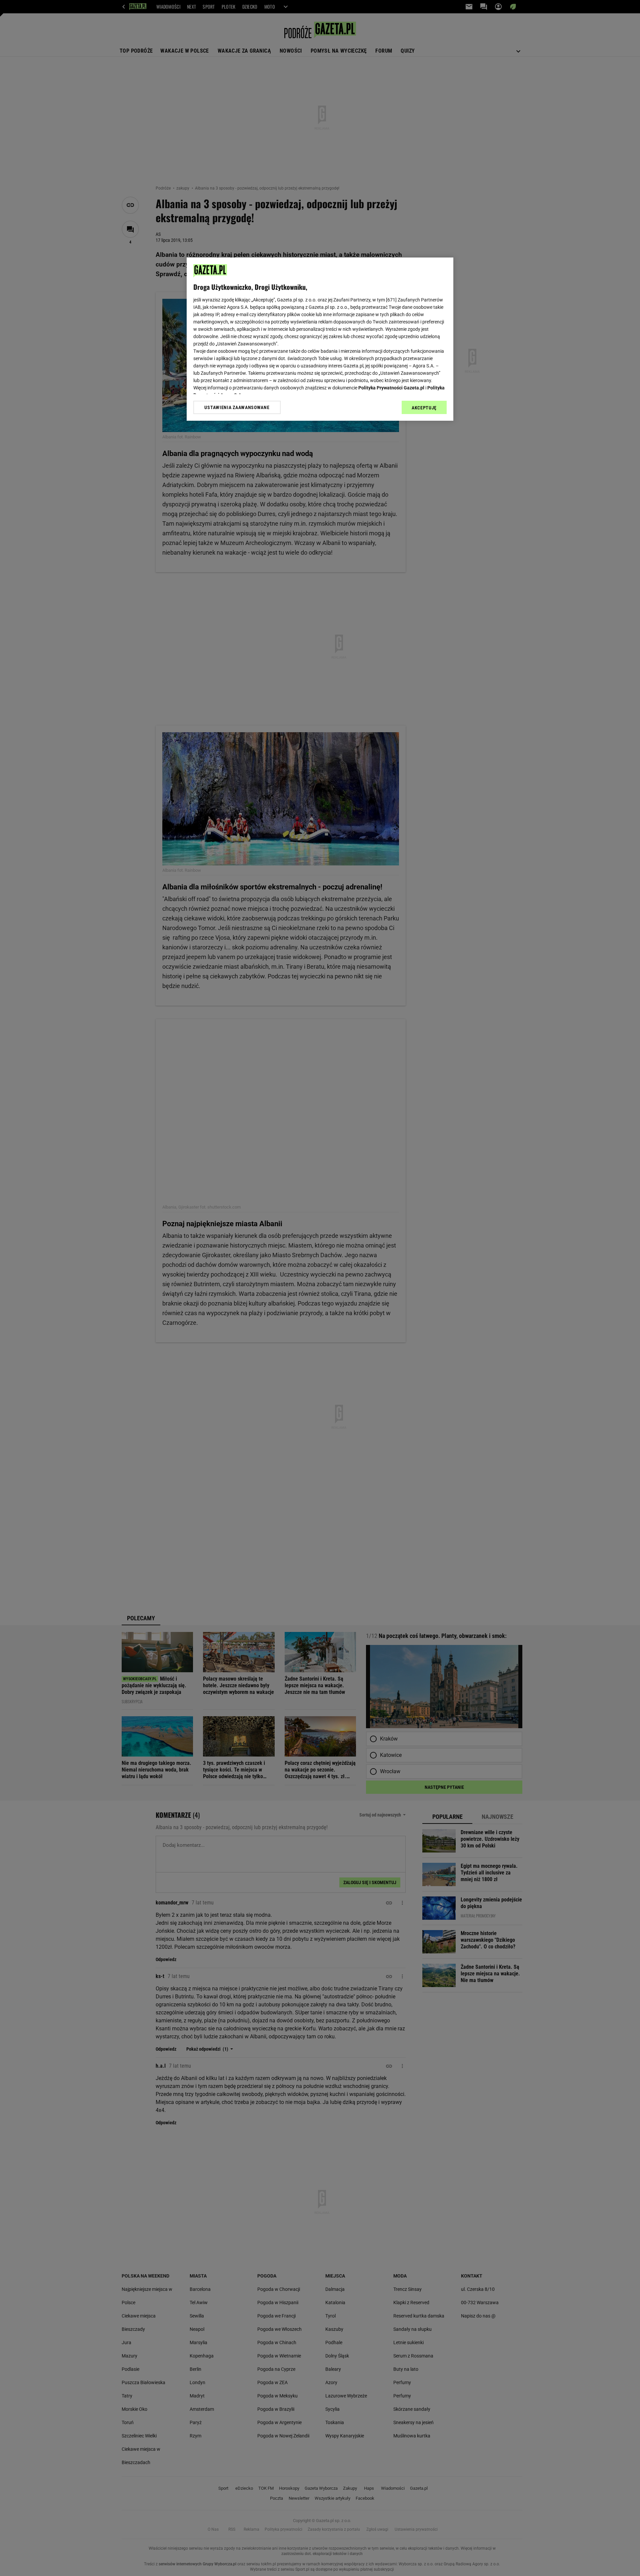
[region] (320, 339)
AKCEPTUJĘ (424, 408)
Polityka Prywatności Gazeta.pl (391, 388)
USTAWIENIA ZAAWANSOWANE (237, 407)
